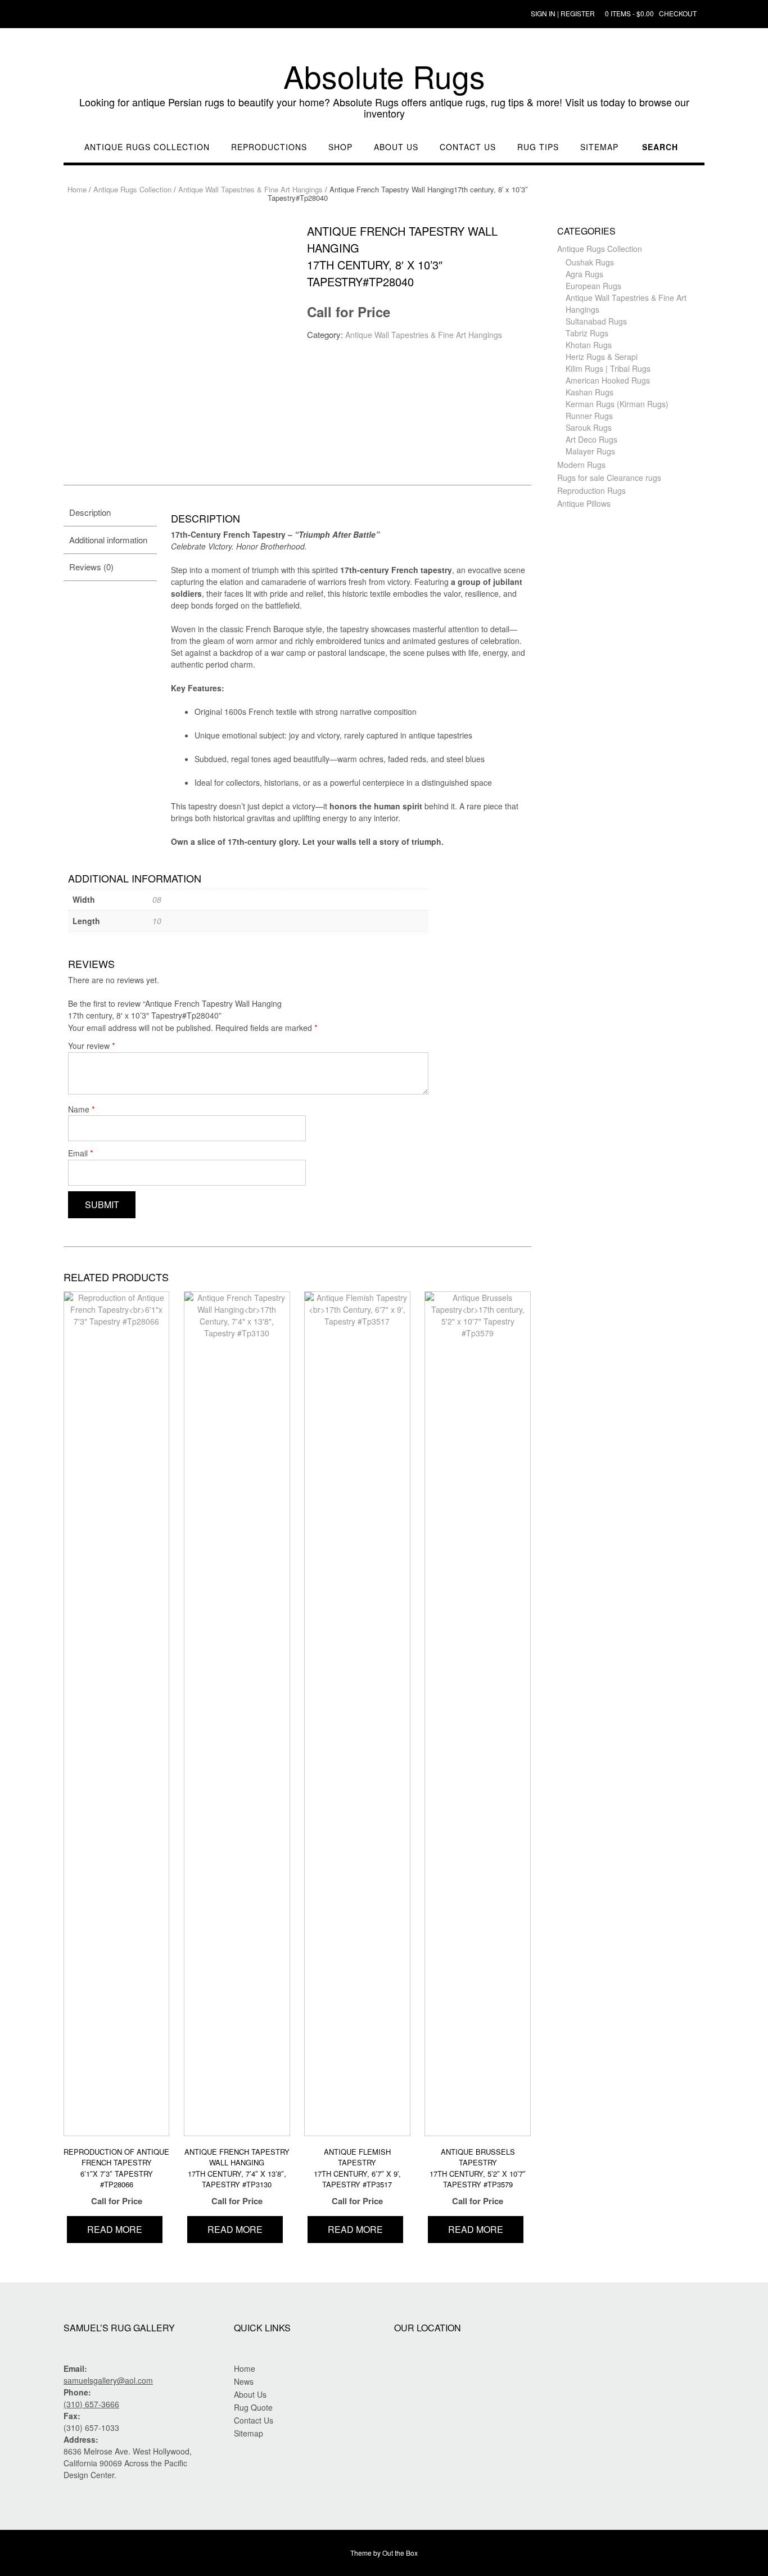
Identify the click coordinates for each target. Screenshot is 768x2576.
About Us (396, 147)
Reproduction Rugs (591, 490)
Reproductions (269, 147)
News (244, 2381)
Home (77, 189)
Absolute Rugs (384, 76)
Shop (340, 147)
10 (157, 921)
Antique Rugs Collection (147, 147)
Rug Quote (253, 2407)
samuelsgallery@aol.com (108, 2380)
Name (82, 1109)
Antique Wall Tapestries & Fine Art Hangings (250, 189)
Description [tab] (90, 512)
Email (81, 1153)
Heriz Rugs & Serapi (602, 357)
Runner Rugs (589, 416)
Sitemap (599, 147)
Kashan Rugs (589, 392)
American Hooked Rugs (608, 380)
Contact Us (468, 147)
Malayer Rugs (590, 451)
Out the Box (400, 2553)
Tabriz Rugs (587, 333)
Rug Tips (538, 147)
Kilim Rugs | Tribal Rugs (608, 368)
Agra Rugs (584, 274)
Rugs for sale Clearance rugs (609, 478)
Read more (115, 2229)
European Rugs (593, 286)
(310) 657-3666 (91, 2404)
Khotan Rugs (589, 345)
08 (157, 899)
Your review (92, 1045)
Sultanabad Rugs (596, 321)
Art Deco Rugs (591, 439)
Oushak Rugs (590, 262)
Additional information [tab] (108, 540)
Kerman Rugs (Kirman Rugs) (617, 404)
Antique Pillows (584, 503)
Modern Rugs (581, 465)
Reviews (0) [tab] (91, 567)
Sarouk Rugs (589, 427)
